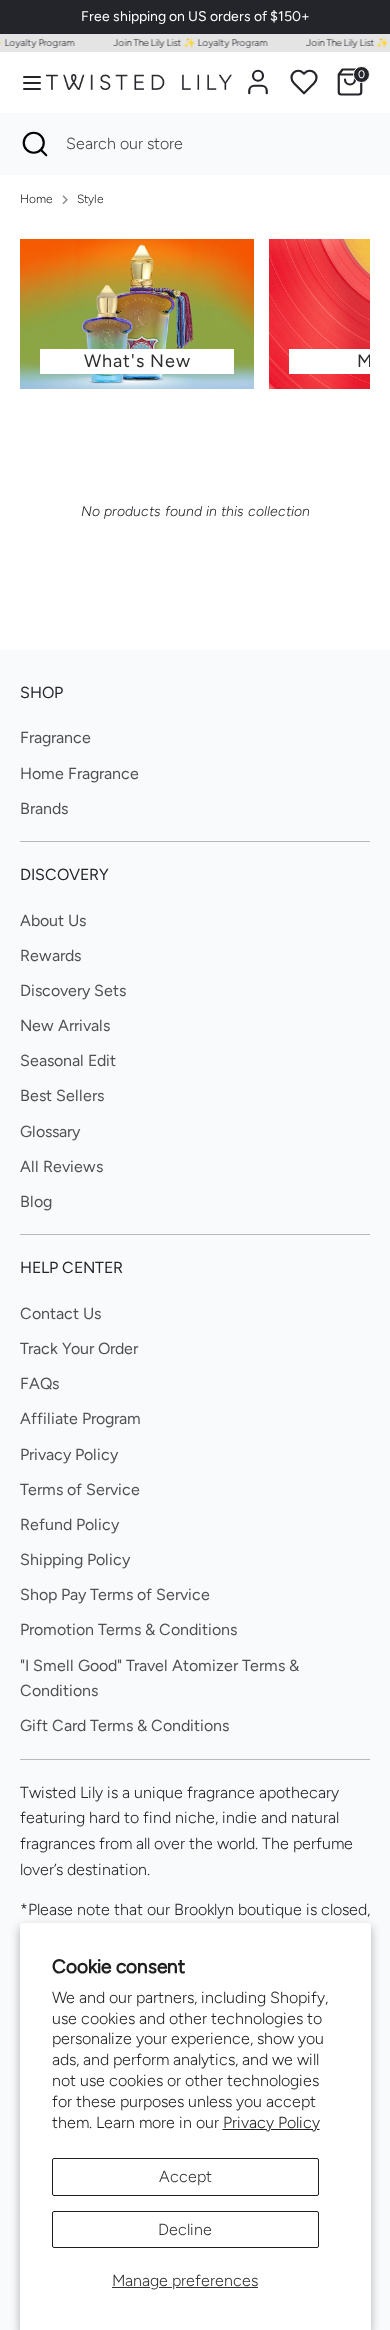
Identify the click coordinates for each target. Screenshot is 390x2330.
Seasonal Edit (68, 1060)
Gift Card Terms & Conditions (124, 1725)
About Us (53, 920)
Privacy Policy (271, 2122)
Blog (36, 1201)
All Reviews (61, 1166)
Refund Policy (69, 1524)
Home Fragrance (79, 773)
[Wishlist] (304, 82)
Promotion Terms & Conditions (128, 1629)
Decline (185, 2229)
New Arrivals (65, 1025)
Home (36, 199)
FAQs (39, 1383)
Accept (185, 2176)
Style (90, 199)
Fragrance (55, 737)
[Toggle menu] (23, 82)
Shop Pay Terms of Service (115, 1594)
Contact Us (60, 1313)
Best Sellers (62, 1095)
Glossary (50, 1131)
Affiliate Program (80, 1418)
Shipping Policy (75, 1559)
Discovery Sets (73, 990)
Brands (44, 808)
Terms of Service (80, 1489)
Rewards (50, 955)
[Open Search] (33, 144)
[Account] (258, 74)
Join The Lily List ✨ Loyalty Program (185, 42)
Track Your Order (79, 1348)
